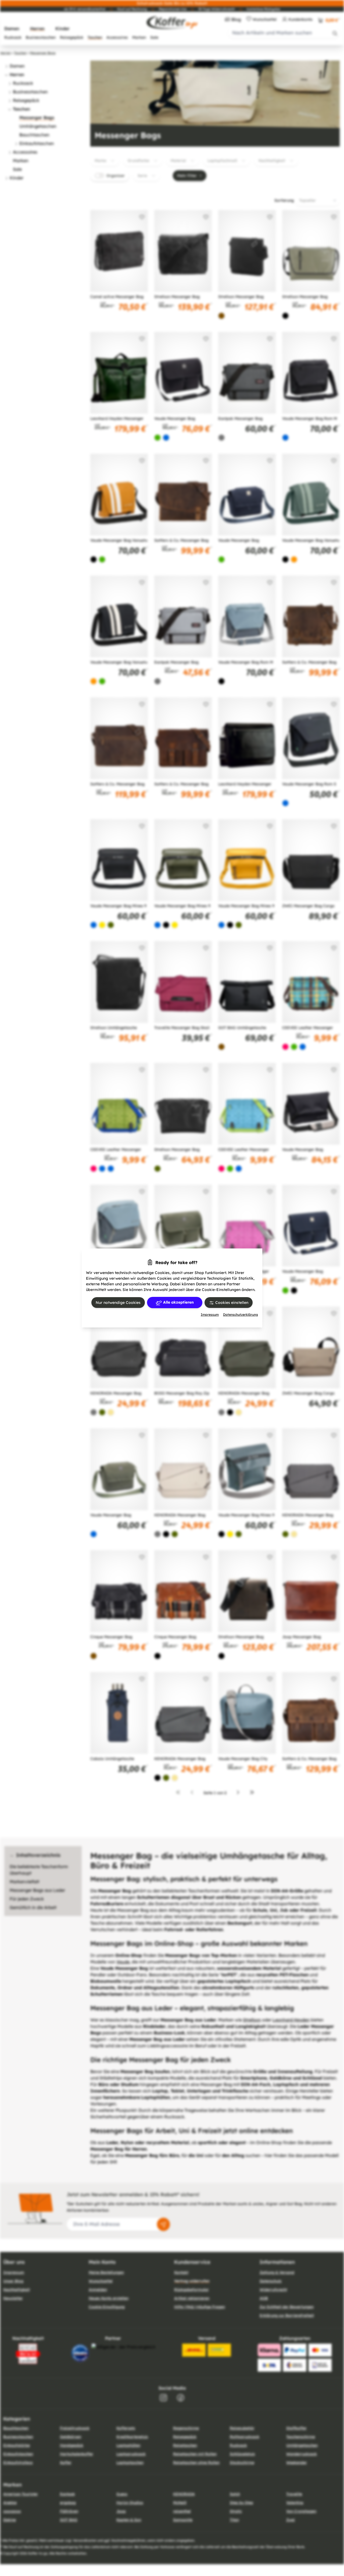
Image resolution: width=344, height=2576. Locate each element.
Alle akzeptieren (178, 1302)
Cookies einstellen (231, 1303)
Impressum (210, 1314)
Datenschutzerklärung (241, 1314)
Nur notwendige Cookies (118, 1303)
